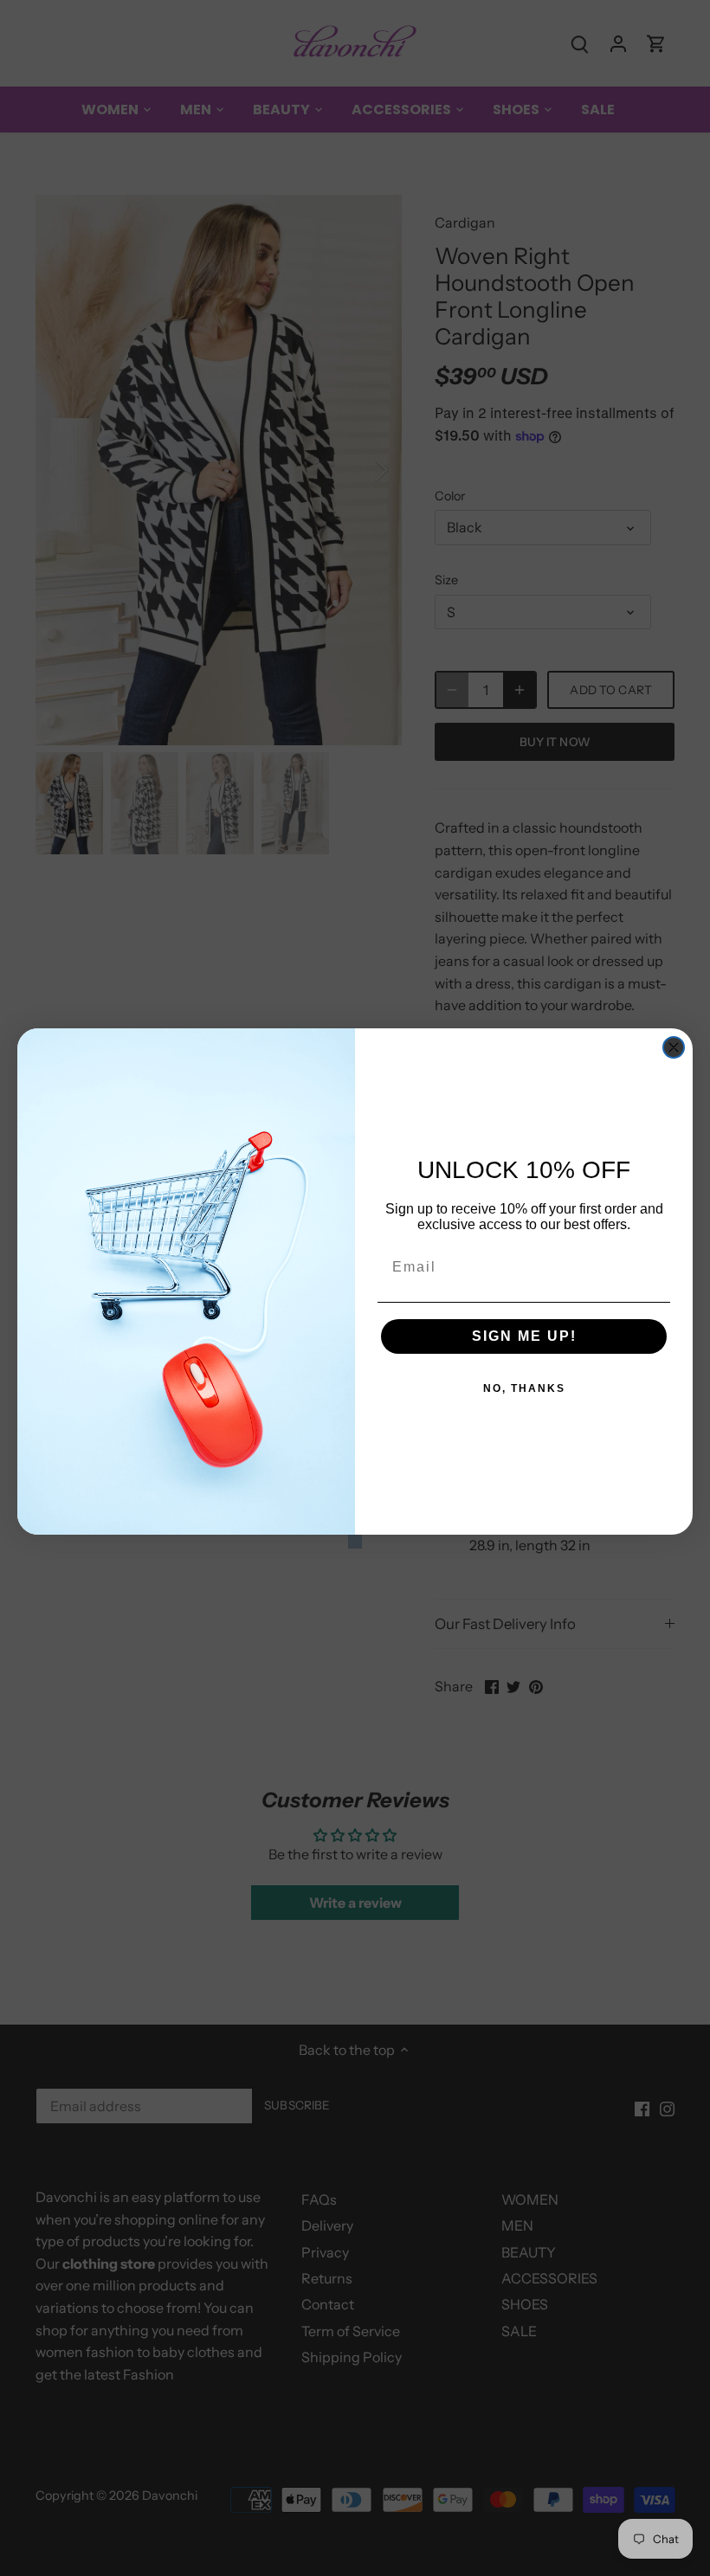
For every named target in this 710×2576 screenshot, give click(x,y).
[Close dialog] (674, 1047)
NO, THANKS (524, 1388)
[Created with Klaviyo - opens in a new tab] (355, 1542)
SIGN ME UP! (524, 1336)
